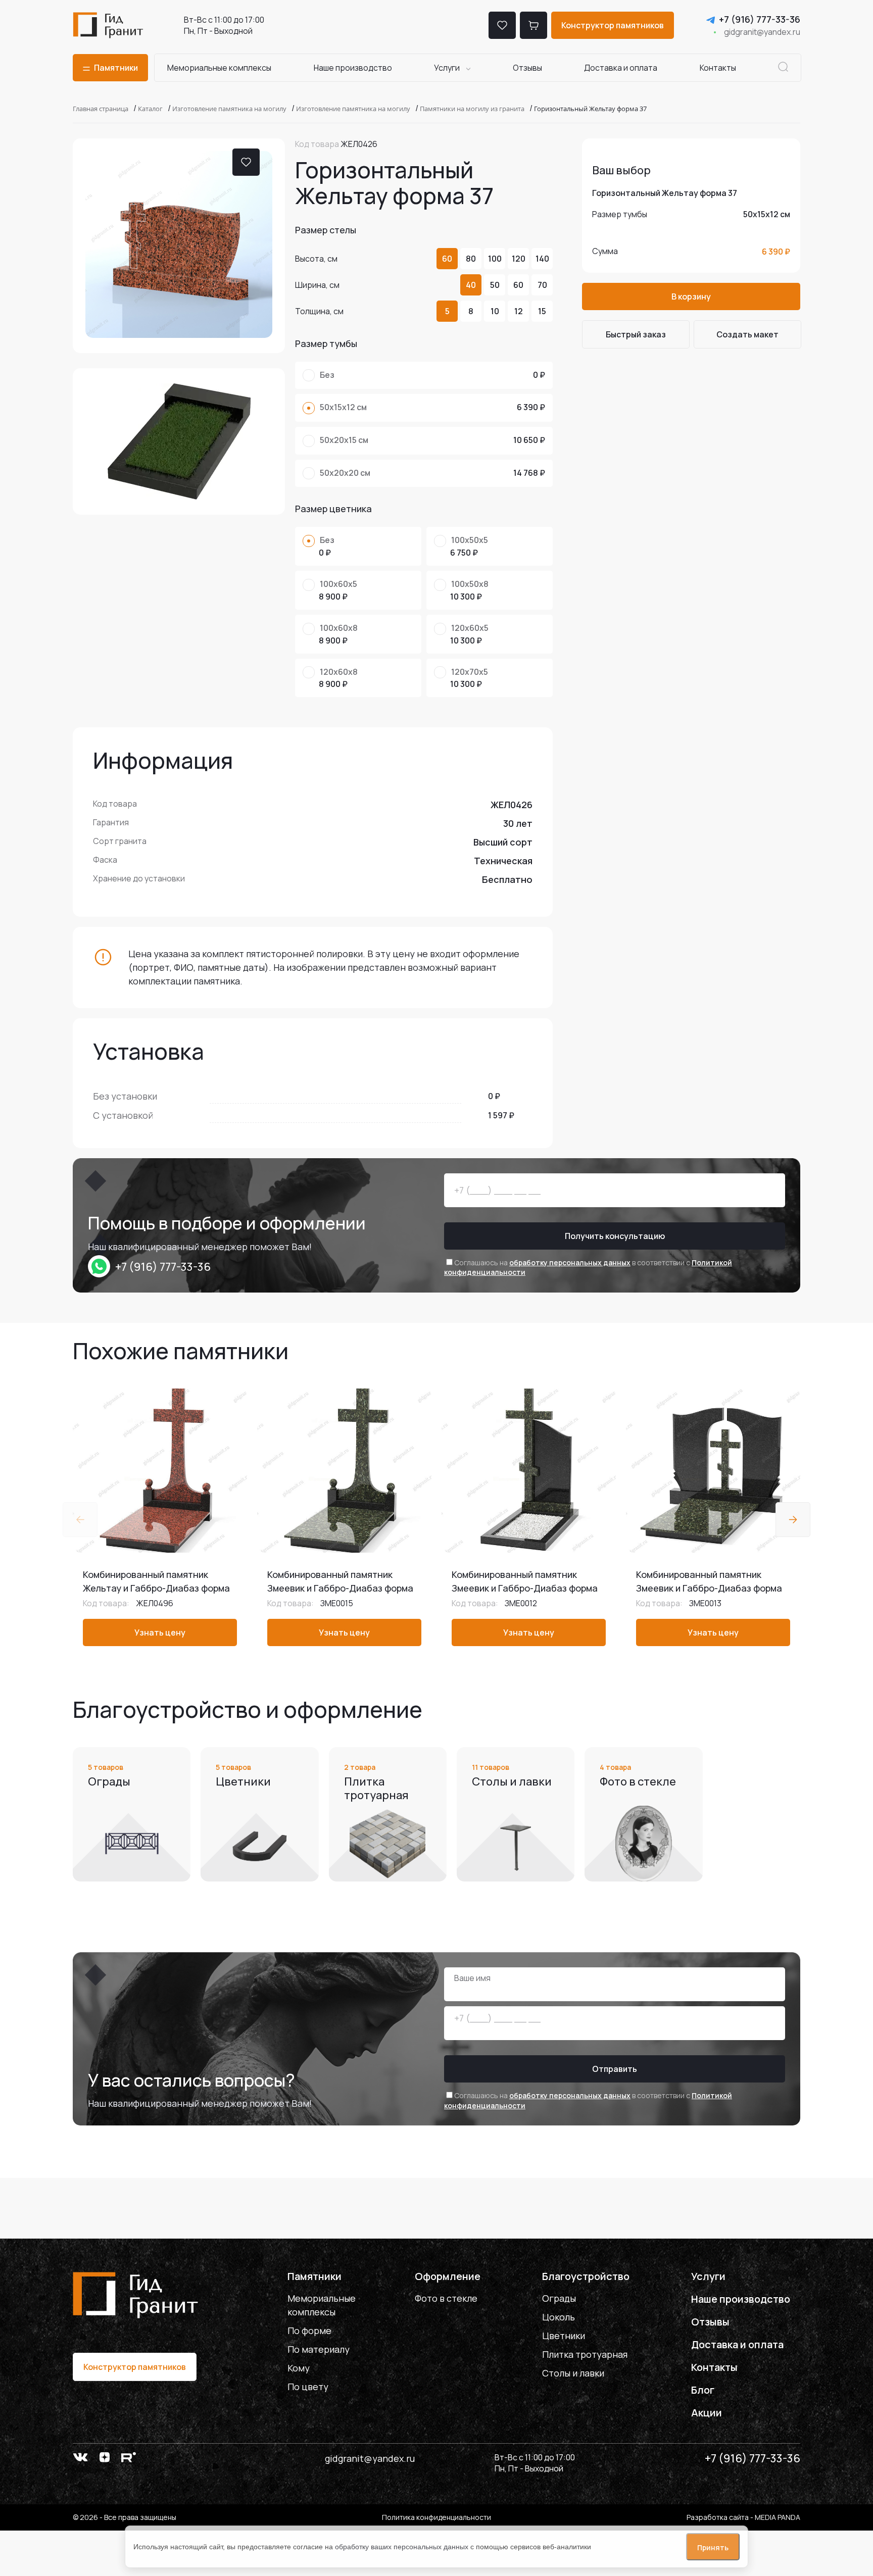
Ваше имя (472, 1978)
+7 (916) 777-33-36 (760, 19)
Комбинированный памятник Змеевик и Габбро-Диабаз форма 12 (525, 1588)
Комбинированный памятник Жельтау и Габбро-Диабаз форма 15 (156, 1588)
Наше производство (353, 68)
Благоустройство (586, 2276)
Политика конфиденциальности (437, 2517)
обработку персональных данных (570, 1262)
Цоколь (559, 2317)
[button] (793, 1520)
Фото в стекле (446, 2298)
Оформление (448, 2276)
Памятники (314, 2276)
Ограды (559, 2298)
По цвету (308, 2387)
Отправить (615, 2069)
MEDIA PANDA (778, 2517)
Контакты (718, 68)
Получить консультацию (615, 1236)
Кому (299, 2368)
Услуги (447, 68)
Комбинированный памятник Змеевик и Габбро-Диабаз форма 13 (709, 1588)
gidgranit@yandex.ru (762, 32)
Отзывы (527, 68)
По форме (309, 2331)
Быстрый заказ (636, 334)
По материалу (319, 2349)
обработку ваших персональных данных (402, 2547)
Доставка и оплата (621, 68)
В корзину (691, 296)
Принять (713, 2547)
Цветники (564, 2336)
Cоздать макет (747, 334)
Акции (707, 2413)
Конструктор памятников (135, 2367)
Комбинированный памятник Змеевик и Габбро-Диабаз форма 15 (340, 1588)
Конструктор (613, 25)
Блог (703, 2390)
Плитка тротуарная (585, 2354)
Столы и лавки (573, 2373)
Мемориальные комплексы (219, 68)
